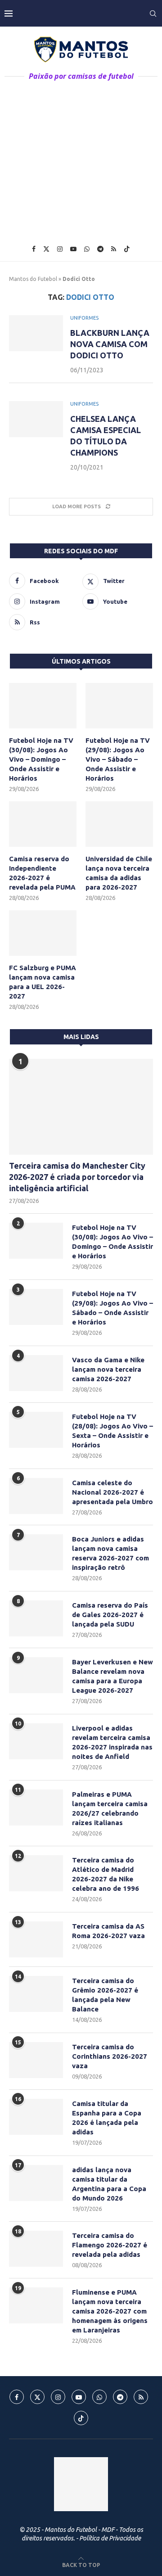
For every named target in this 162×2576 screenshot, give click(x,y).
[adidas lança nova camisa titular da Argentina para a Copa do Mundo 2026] (36, 2183)
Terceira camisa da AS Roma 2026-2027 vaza (108, 1931)
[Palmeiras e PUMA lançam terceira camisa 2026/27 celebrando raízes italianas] (36, 1808)
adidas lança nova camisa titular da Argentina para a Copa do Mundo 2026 (109, 2184)
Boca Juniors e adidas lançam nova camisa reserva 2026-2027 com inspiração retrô (110, 1553)
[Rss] (114, 249)
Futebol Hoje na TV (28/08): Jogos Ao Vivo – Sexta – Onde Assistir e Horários (112, 1431)
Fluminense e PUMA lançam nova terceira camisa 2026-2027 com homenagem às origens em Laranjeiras (110, 2311)
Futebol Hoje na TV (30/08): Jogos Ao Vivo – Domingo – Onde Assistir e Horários (41, 759)
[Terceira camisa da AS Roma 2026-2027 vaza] (36, 1939)
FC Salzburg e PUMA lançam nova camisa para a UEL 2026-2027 (43, 982)
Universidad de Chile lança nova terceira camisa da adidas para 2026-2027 (119, 873)
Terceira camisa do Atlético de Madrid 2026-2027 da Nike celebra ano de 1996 (106, 1874)
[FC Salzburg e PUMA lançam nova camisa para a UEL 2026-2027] (43, 933)
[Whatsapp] (87, 249)
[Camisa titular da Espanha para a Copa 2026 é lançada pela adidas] (36, 2117)
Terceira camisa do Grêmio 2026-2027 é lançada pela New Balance (105, 1995)
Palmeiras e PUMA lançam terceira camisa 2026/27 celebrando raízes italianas (110, 1808)
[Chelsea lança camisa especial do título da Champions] (36, 419)
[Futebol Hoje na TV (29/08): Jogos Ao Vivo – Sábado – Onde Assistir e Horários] (119, 705)
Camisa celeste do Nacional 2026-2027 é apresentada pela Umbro (112, 1492)
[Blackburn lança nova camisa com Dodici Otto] (36, 333)
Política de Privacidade (110, 2538)
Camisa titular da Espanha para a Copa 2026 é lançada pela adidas (107, 2118)
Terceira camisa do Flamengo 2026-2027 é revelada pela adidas (110, 2245)
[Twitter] (46, 249)
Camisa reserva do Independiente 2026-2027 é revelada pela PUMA (42, 873)
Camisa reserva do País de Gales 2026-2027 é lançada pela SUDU (110, 1615)
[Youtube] (73, 249)
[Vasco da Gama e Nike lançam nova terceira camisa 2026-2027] (36, 1373)
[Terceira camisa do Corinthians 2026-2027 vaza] (36, 2060)
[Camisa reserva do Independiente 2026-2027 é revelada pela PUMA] (43, 824)
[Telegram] (100, 249)
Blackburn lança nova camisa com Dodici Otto (110, 344)
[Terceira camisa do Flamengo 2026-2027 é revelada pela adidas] (36, 2249)
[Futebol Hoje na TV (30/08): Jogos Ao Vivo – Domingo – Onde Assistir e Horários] (43, 705)
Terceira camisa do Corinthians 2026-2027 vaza (110, 2056)
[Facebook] (34, 249)
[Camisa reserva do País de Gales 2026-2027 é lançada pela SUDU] (36, 1618)
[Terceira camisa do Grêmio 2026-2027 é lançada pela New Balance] (36, 1994)
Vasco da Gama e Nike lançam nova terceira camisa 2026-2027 (108, 1369)
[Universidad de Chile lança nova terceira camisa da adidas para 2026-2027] (119, 824)
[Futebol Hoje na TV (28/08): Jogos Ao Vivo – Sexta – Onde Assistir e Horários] (36, 1430)
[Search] (153, 14)
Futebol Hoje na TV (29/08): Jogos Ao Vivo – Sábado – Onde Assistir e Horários (118, 759)
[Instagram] (60, 249)
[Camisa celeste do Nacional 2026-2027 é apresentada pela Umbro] (36, 1496)
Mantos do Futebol (33, 279)
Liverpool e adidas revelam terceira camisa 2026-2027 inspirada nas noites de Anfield (112, 1742)
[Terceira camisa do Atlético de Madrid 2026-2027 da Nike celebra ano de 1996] (36, 1873)
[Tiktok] (127, 249)
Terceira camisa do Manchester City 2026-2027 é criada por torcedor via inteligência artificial (77, 1177)
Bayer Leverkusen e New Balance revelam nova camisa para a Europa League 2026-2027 (112, 1676)
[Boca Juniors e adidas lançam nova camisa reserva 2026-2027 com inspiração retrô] (36, 1552)
